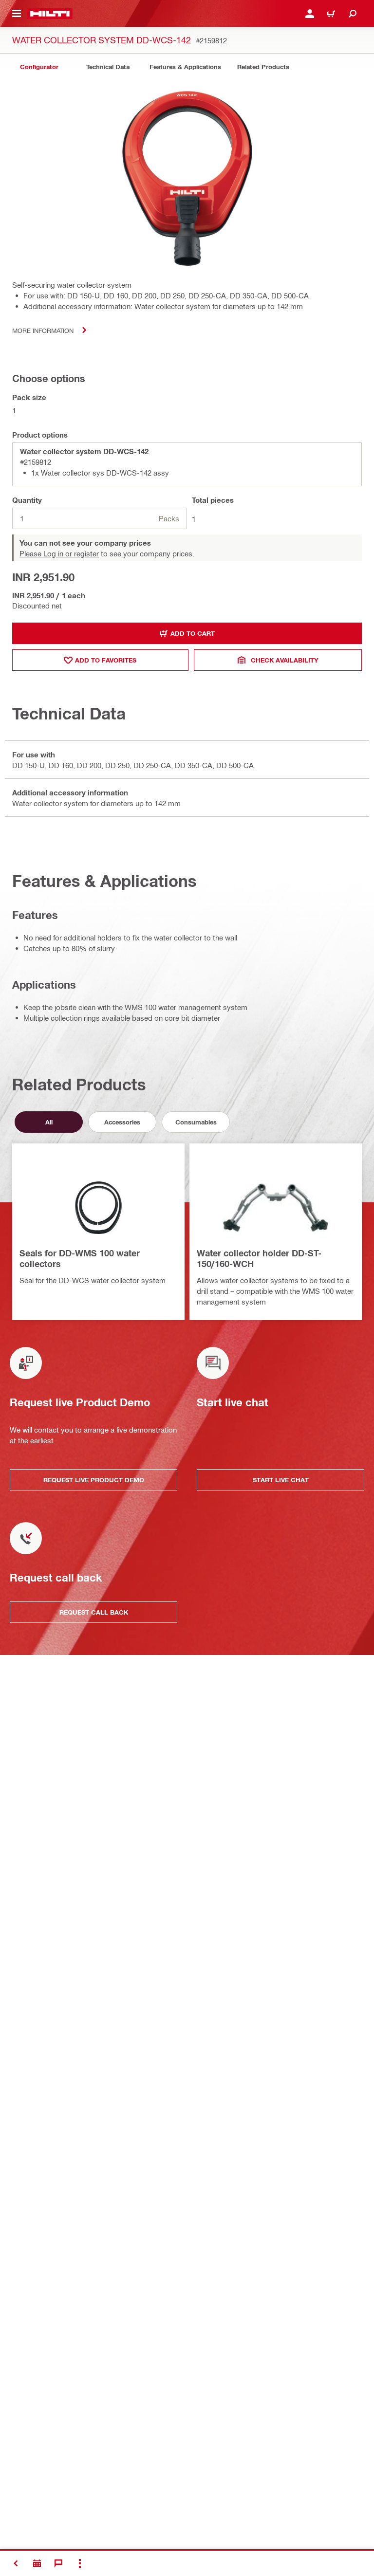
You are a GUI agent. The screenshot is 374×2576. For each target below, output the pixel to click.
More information (43, 330)
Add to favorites (106, 660)
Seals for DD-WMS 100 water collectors (80, 1258)
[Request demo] (37, 2563)
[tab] (39, 67)
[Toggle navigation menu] (17, 14)
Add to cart (193, 633)
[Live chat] (58, 2563)
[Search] (353, 14)
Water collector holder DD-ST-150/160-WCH (259, 1258)
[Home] (50, 14)
